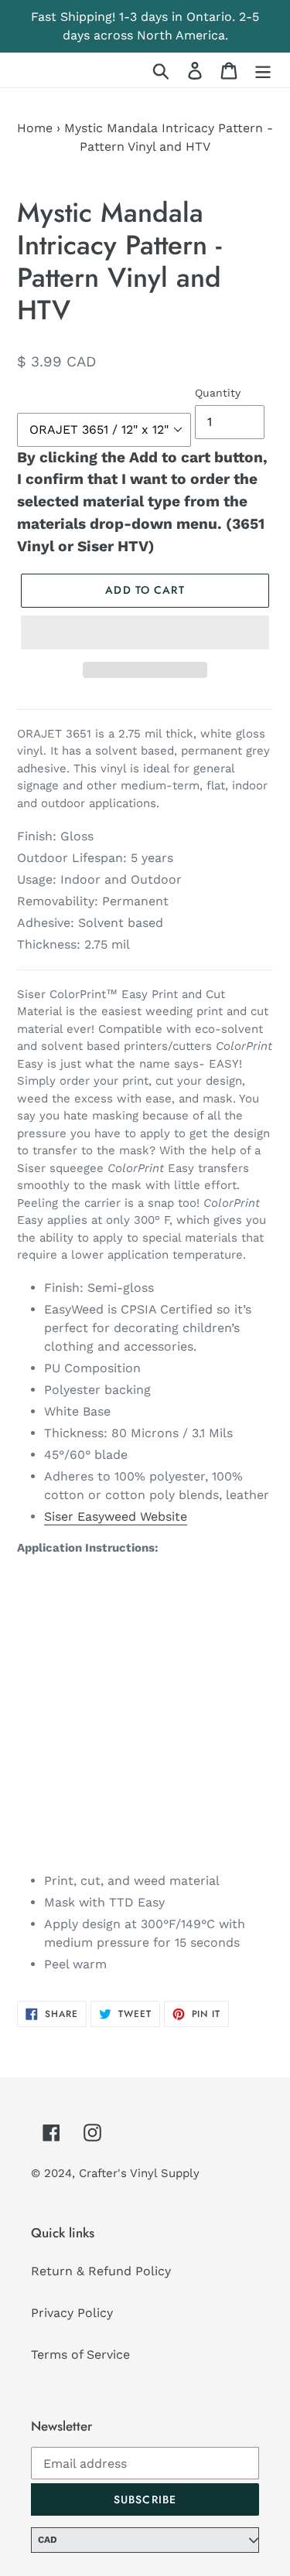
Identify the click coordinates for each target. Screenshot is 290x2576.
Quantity (218, 393)
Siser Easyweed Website (116, 1516)
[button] (145, 632)
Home (35, 128)
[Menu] (263, 70)
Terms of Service (80, 2355)
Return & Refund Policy (101, 2271)
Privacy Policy (72, 2313)
